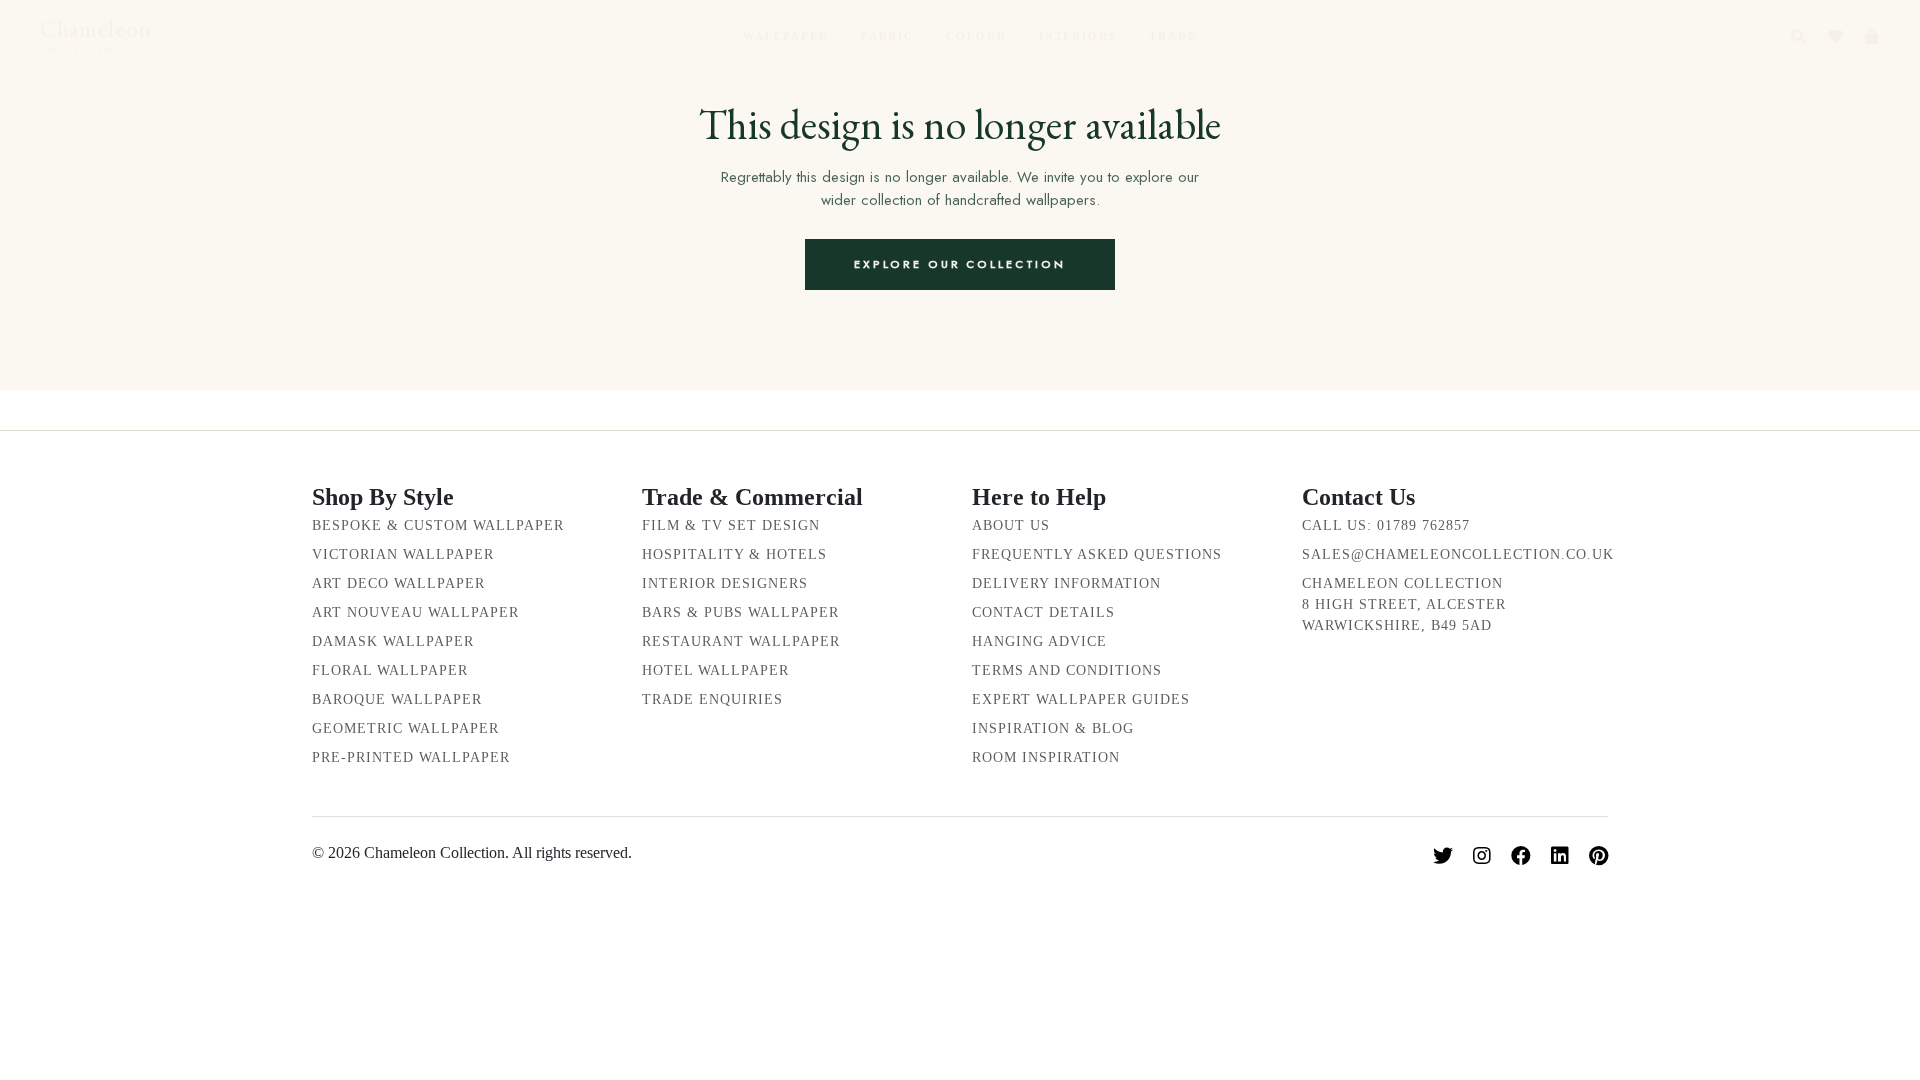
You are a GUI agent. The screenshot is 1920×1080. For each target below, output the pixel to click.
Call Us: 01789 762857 (1386, 525)
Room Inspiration (1046, 757)
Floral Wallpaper (390, 670)
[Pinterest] (1598, 856)
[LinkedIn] (1560, 856)
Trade (1173, 36)
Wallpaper (786, 36)
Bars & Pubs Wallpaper (740, 612)
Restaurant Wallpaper (741, 641)
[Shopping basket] (1871, 36)
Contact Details (1043, 612)
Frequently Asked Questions (1097, 554)
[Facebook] (1521, 856)
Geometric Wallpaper (405, 728)
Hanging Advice (1039, 641)
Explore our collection (960, 264)
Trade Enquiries (712, 699)
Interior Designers (725, 583)
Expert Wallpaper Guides (1081, 699)
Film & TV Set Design (731, 525)
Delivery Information (1066, 583)
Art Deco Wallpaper (398, 583)
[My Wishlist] (1835, 36)
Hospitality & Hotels (734, 554)
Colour (976, 36)
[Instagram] (1482, 856)
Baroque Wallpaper (397, 699)
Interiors (1078, 36)
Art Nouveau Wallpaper (415, 612)
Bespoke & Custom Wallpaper (438, 525)
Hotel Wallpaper (715, 670)
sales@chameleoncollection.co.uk (1458, 554)
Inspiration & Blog (1053, 728)
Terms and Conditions (1067, 670)
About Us (1011, 525)
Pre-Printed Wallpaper (411, 757)
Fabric (887, 36)
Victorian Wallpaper (403, 554)
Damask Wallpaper (393, 641)
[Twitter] (1443, 856)
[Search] (1798, 36)
